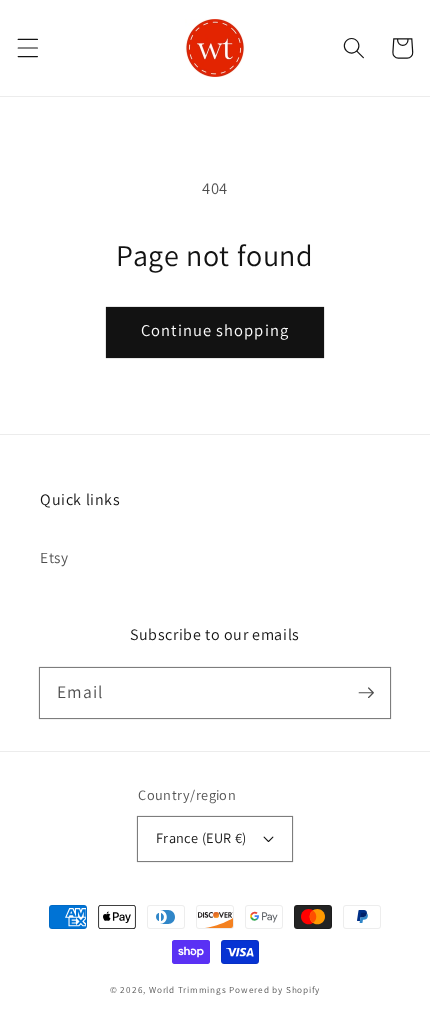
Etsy (54, 557)
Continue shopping (215, 330)
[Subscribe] (366, 692)
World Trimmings (188, 990)
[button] (27, 48)
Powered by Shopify (274, 990)
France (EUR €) (201, 837)
